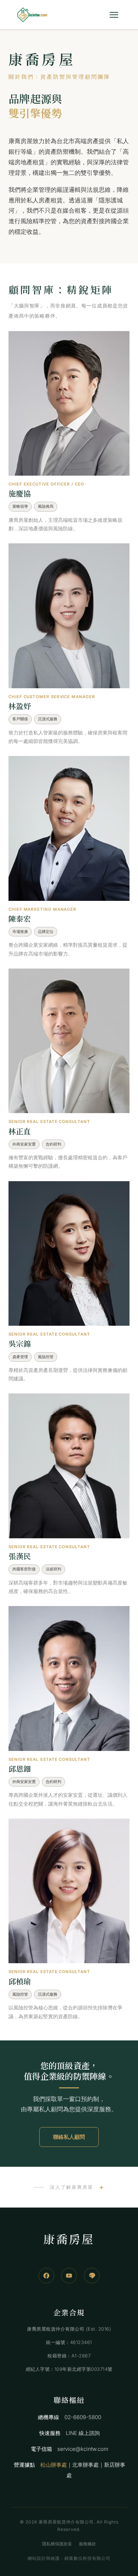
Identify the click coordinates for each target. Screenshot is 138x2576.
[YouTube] (69, 2276)
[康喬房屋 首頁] (32, 15)
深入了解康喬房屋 (72, 2187)
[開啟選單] (114, 15)
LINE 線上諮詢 (83, 2433)
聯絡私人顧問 (69, 2137)
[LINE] (92, 2276)
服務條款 (87, 2544)
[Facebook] (46, 2276)
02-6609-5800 (83, 2417)
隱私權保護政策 (57, 2544)
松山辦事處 (54, 2465)
